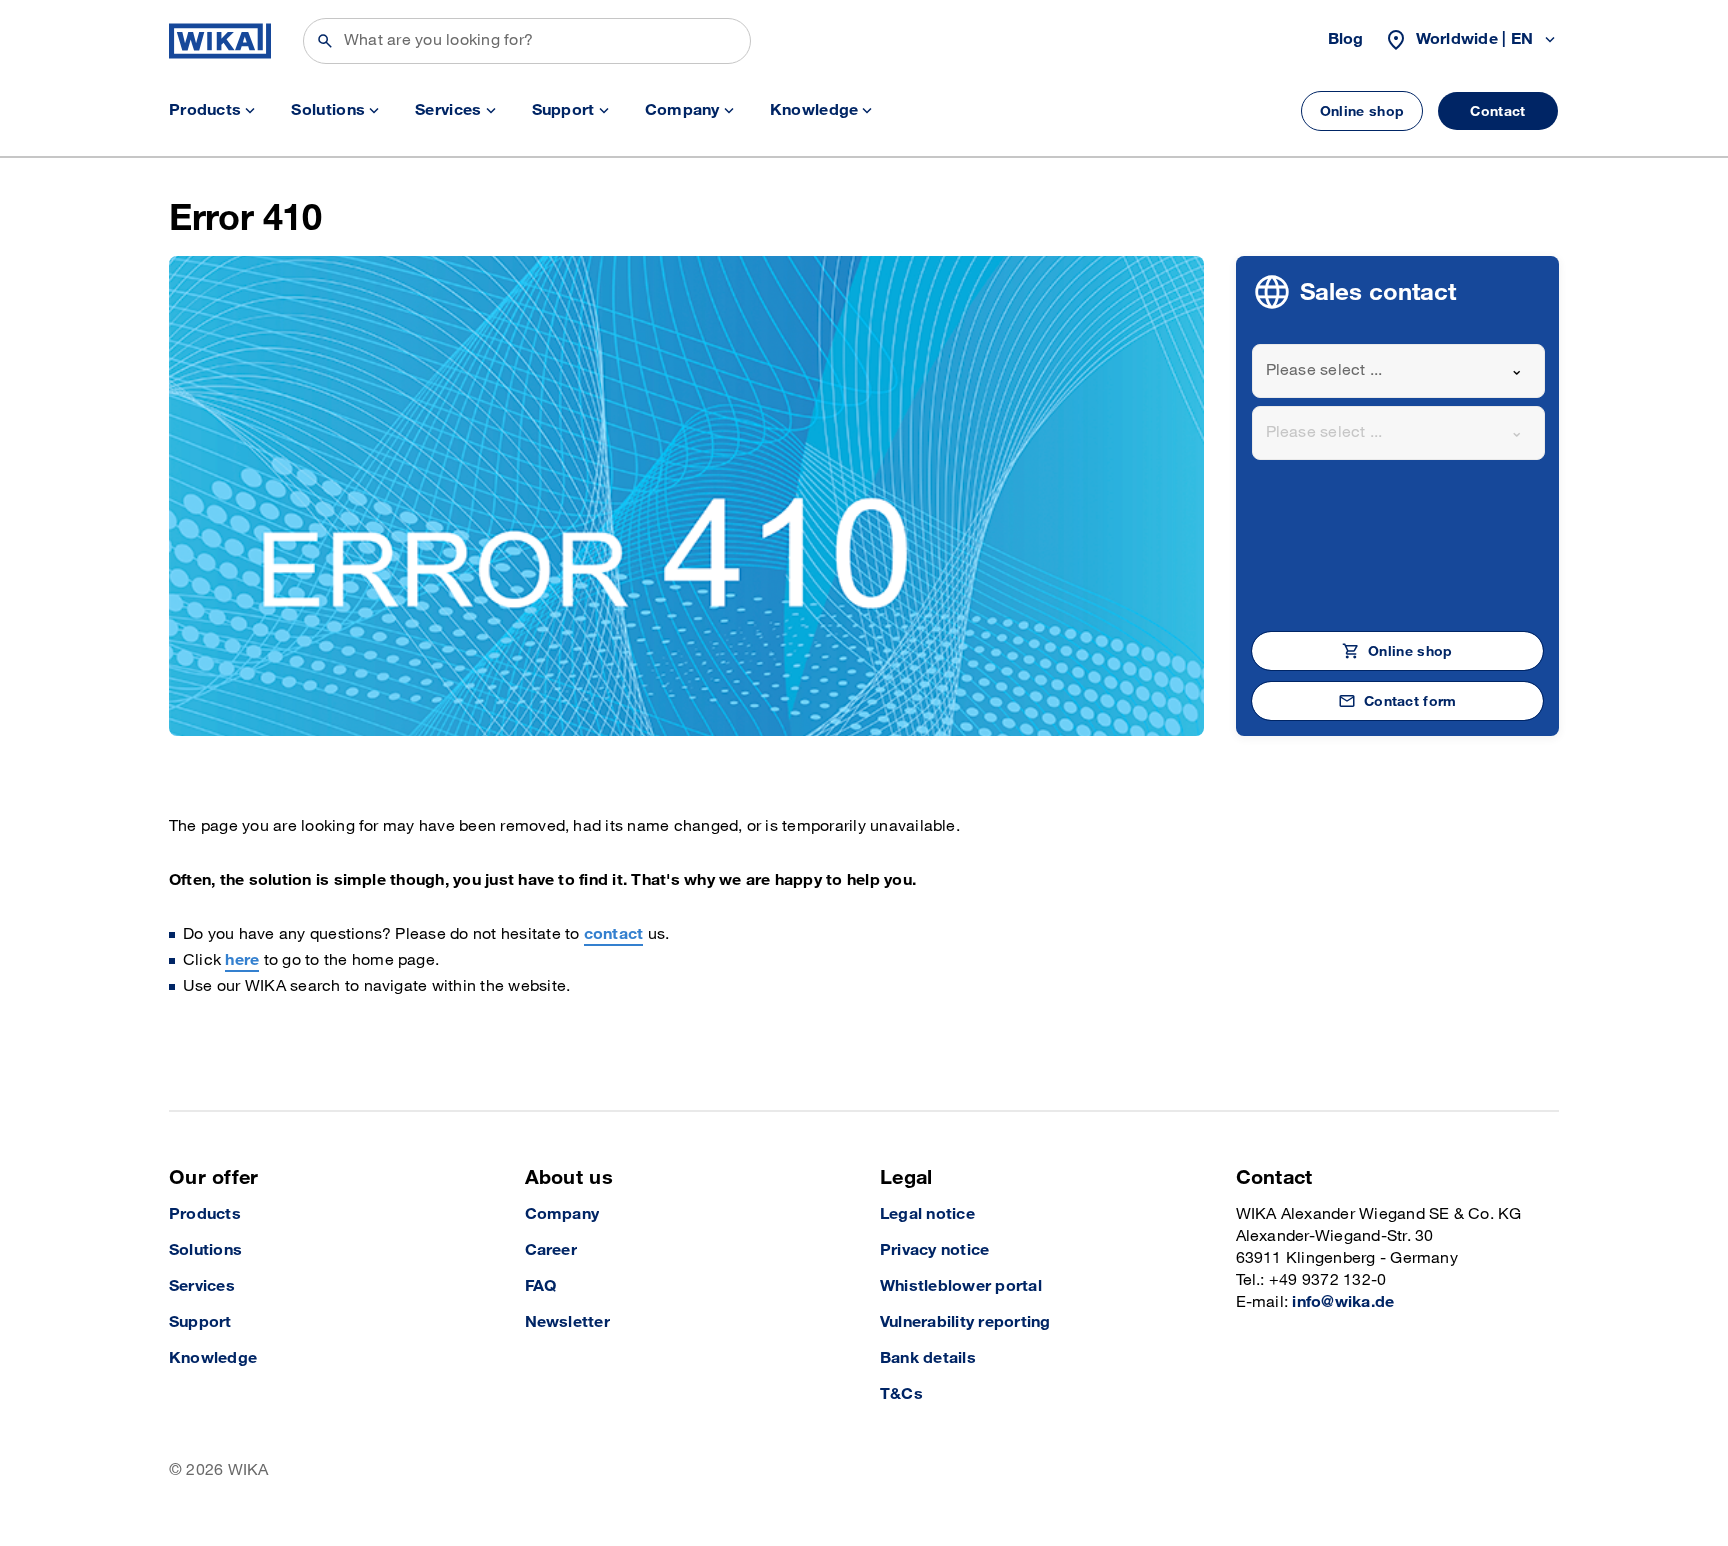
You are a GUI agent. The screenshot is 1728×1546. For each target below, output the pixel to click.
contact (614, 934)
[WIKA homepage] (220, 41)
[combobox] (1399, 371)
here (242, 960)
